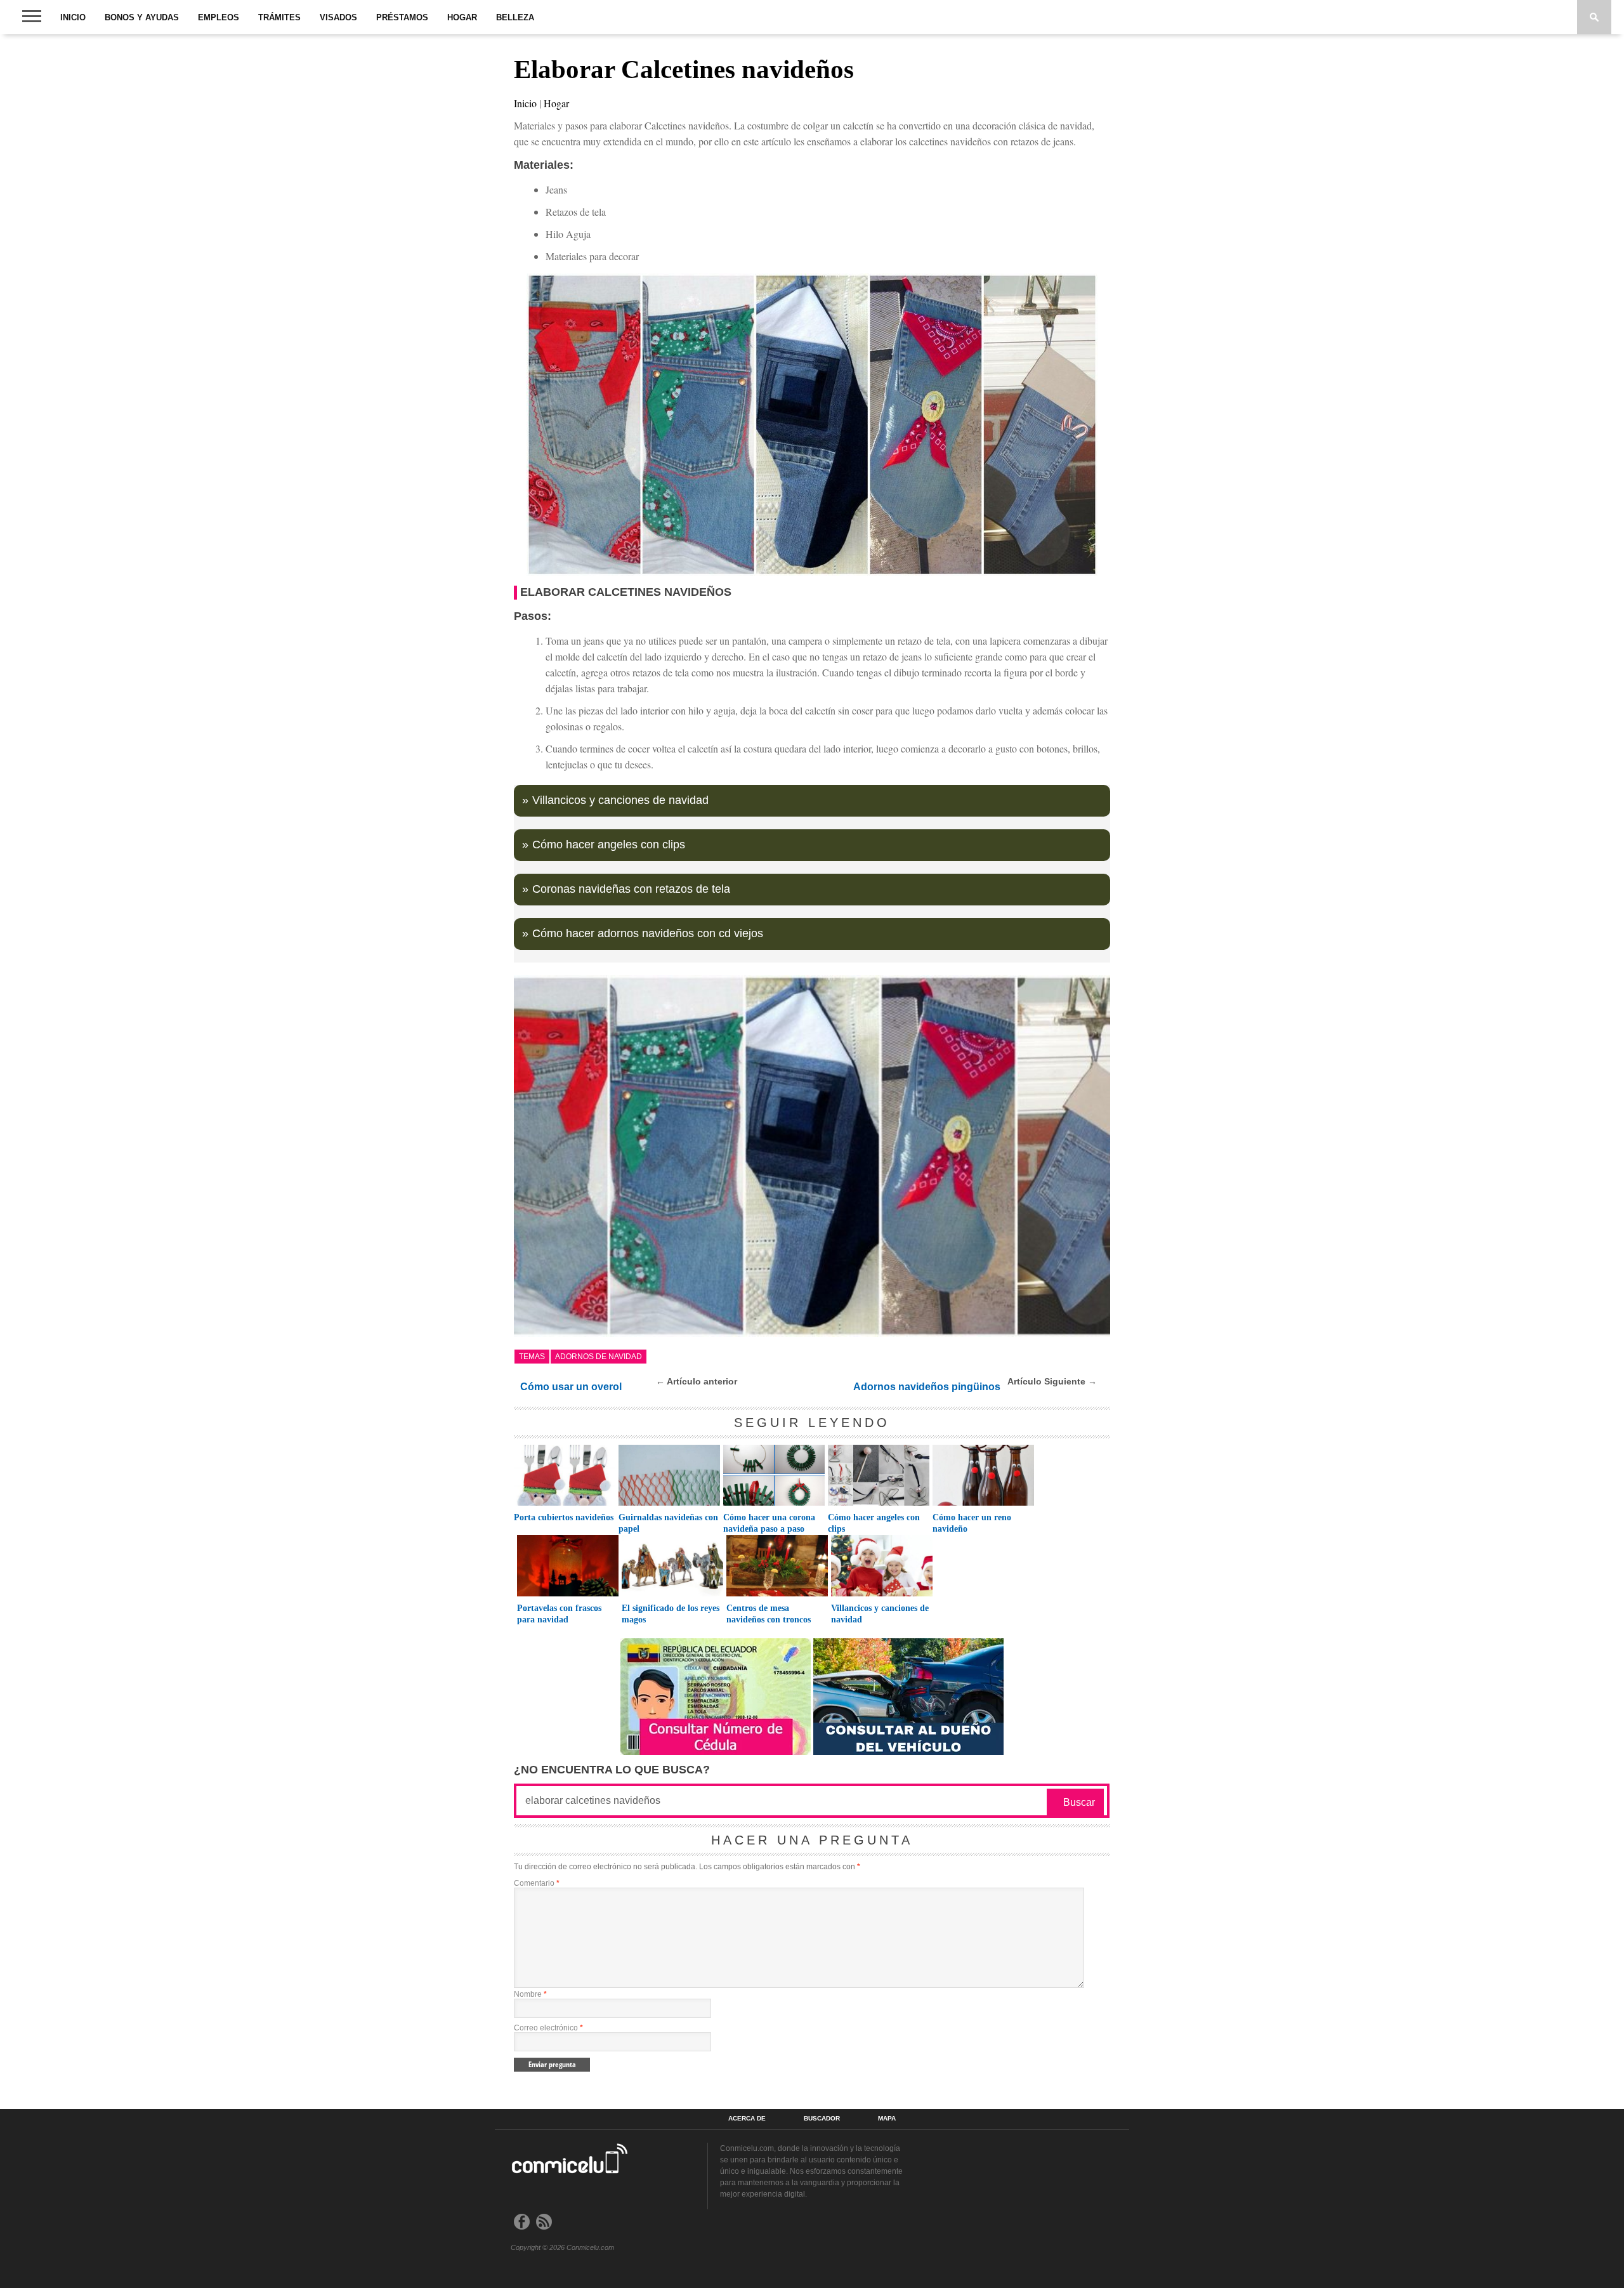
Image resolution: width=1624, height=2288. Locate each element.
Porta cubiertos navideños (564, 1517)
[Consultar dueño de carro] (908, 1752)
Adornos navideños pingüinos (927, 1387)
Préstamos (402, 17)
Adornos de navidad (599, 1357)
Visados (338, 17)
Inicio (73, 17)
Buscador (822, 2119)
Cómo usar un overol (571, 1387)
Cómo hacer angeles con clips (609, 845)
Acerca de (747, 2119)
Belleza (515, 17)
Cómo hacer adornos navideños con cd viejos (648, 933)
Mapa (887, 2119)
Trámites (279, 17)
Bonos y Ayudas (142, 17)
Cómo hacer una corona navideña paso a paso (769, 1523)
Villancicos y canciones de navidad (620, 800)
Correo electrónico (548, 2028)
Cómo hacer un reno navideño (972, 1523)
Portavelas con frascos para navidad (559, 1614)
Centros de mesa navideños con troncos (769, 1614)
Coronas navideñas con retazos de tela (631, 889)
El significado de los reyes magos (671, 1614)
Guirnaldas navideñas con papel (668, 1523)
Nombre (530, 1994)
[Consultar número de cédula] (716, 1752)
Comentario (537, 1883)
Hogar (462, 17)
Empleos (219, 17)
